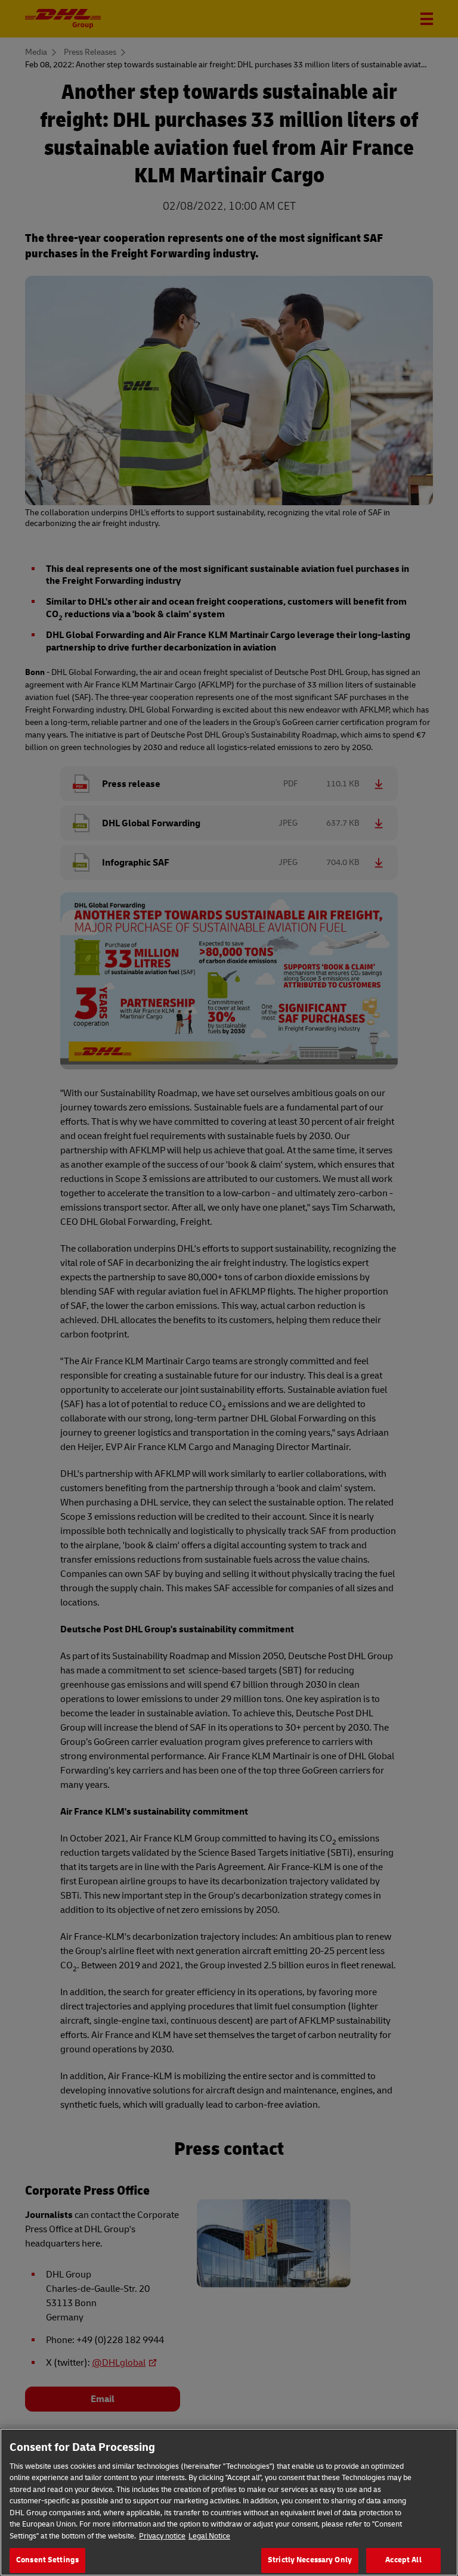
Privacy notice (162, 2536)
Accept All (403, 2560)
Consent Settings (47, 2560)
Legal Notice (209, 2536)
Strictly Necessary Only (310, 2560)
